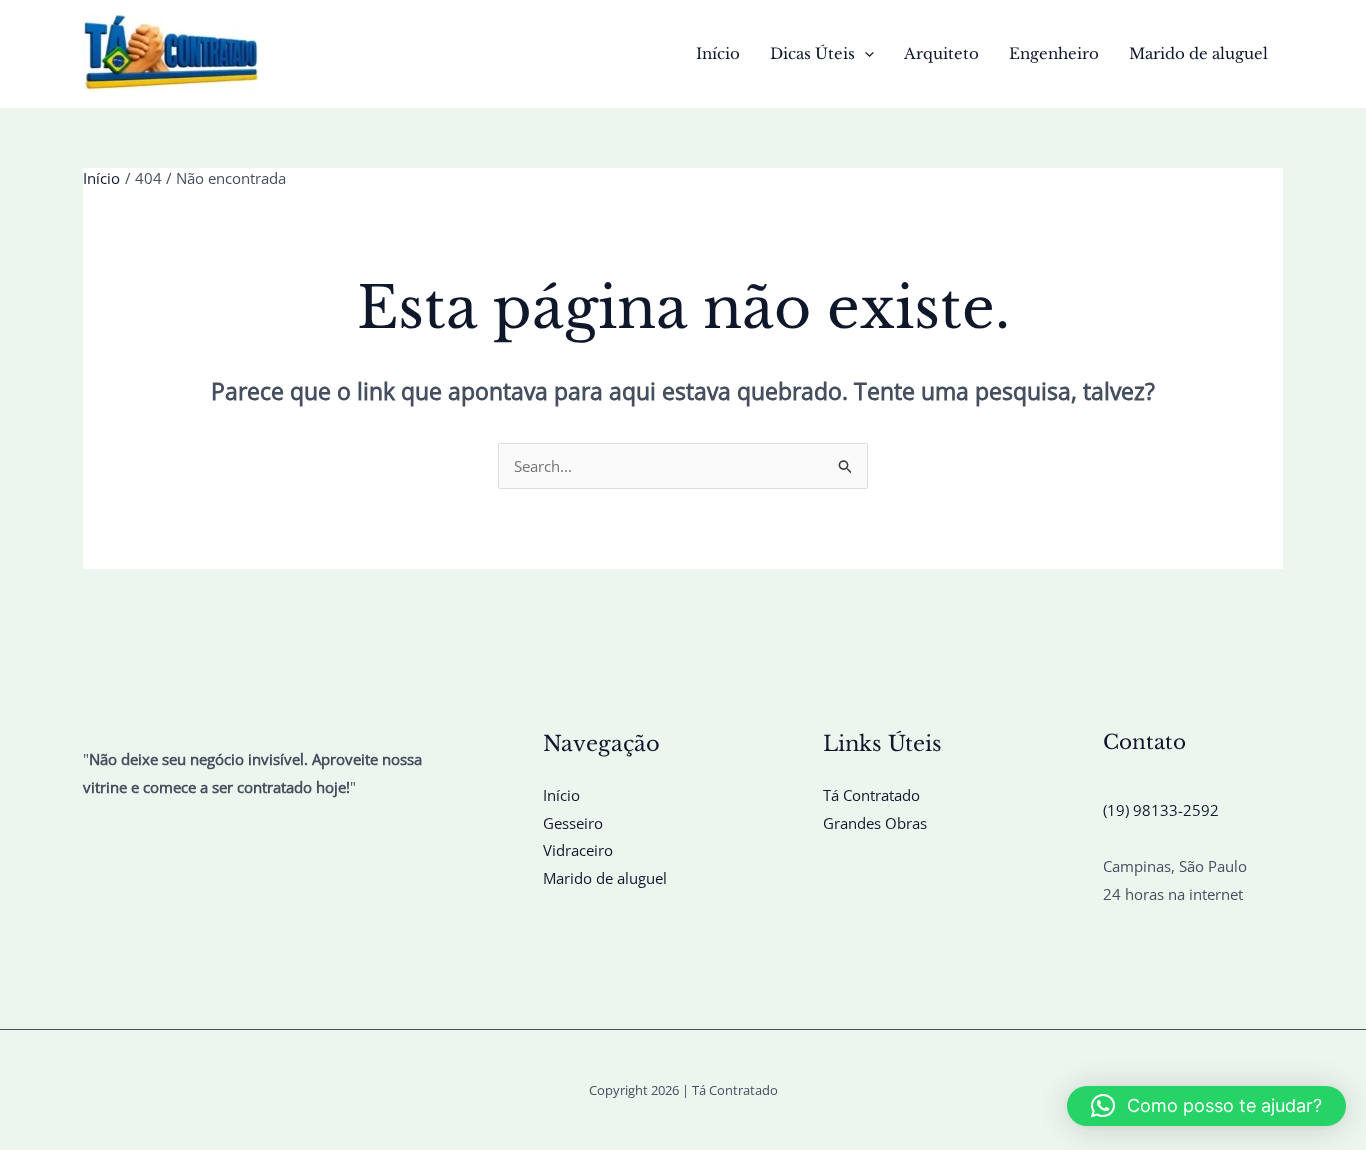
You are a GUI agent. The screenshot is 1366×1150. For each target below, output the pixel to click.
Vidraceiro (578, 850)
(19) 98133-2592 (1161, 810)
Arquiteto (941, 53)
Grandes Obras (875, 823)
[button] (864, 54)
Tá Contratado (871, 795)
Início (718, 53)
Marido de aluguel (1198, 53)
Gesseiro (573, 823)
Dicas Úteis (812, 53)
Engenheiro (1054, 53)
